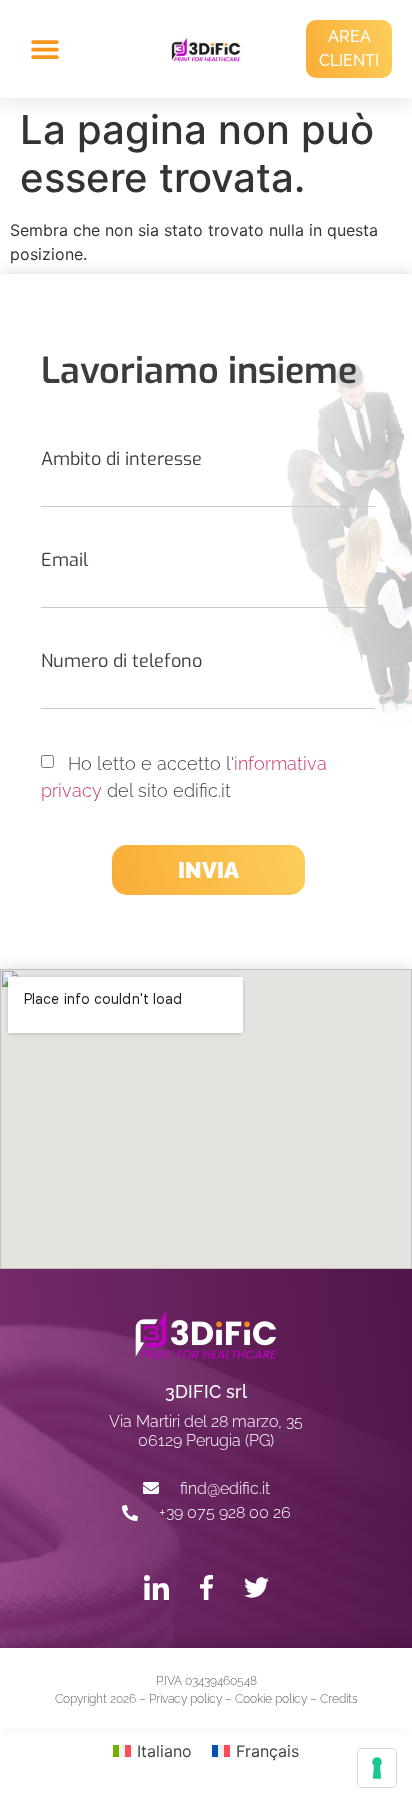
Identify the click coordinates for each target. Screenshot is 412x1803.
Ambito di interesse (121, 459)
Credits (339, 1699)
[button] (63, 49)
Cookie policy (271, 1699)
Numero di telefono (121, 661)
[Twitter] (256, 1587)
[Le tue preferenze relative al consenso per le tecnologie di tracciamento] (377, 1768)
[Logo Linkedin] (156, 1587)
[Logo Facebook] (206, 1587)
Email (64, 560)
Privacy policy (185, 1699)
